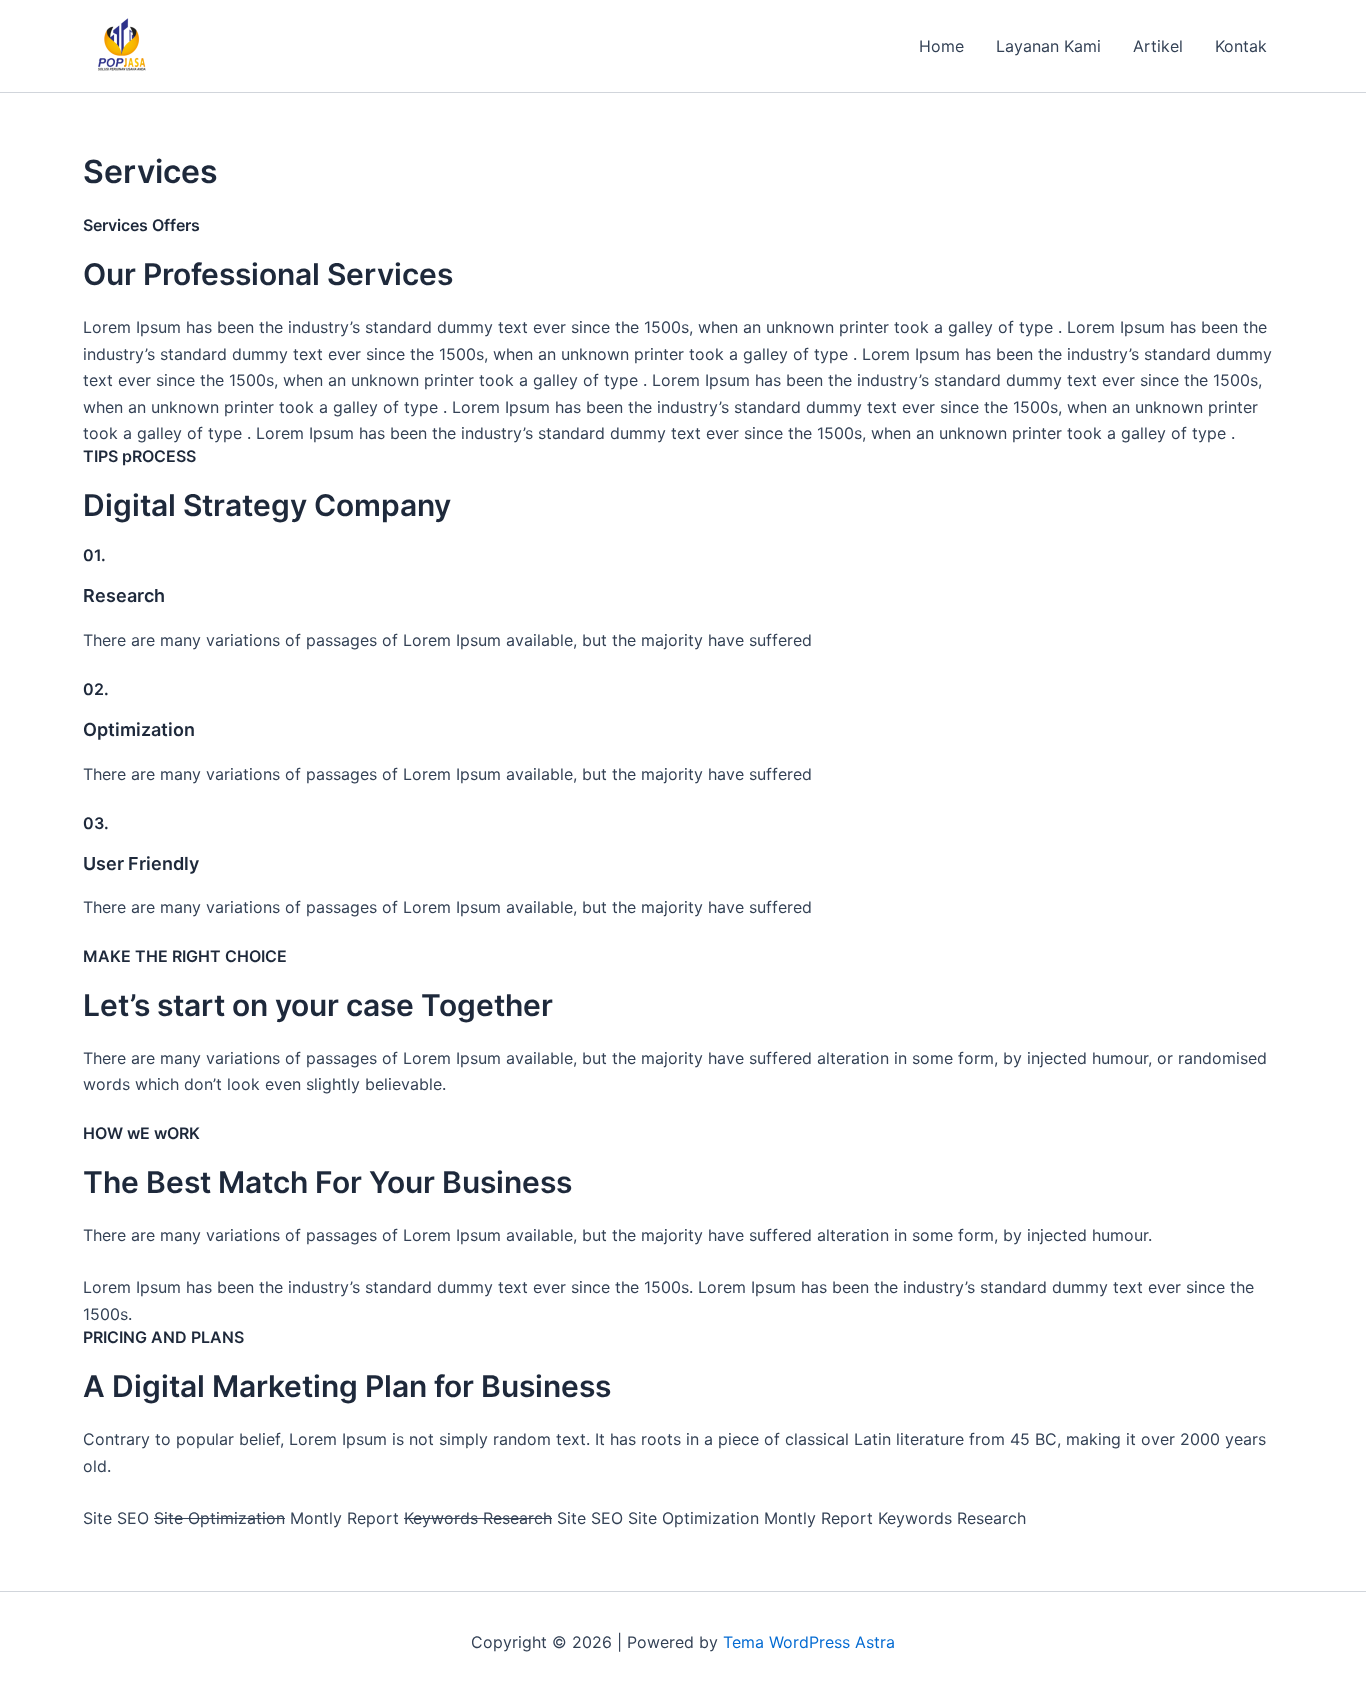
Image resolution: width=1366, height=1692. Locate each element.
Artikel (1158, 46)
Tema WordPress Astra (809, 1642)
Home (941, 46)
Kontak (1241, 46)
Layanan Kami (1048, 46)
